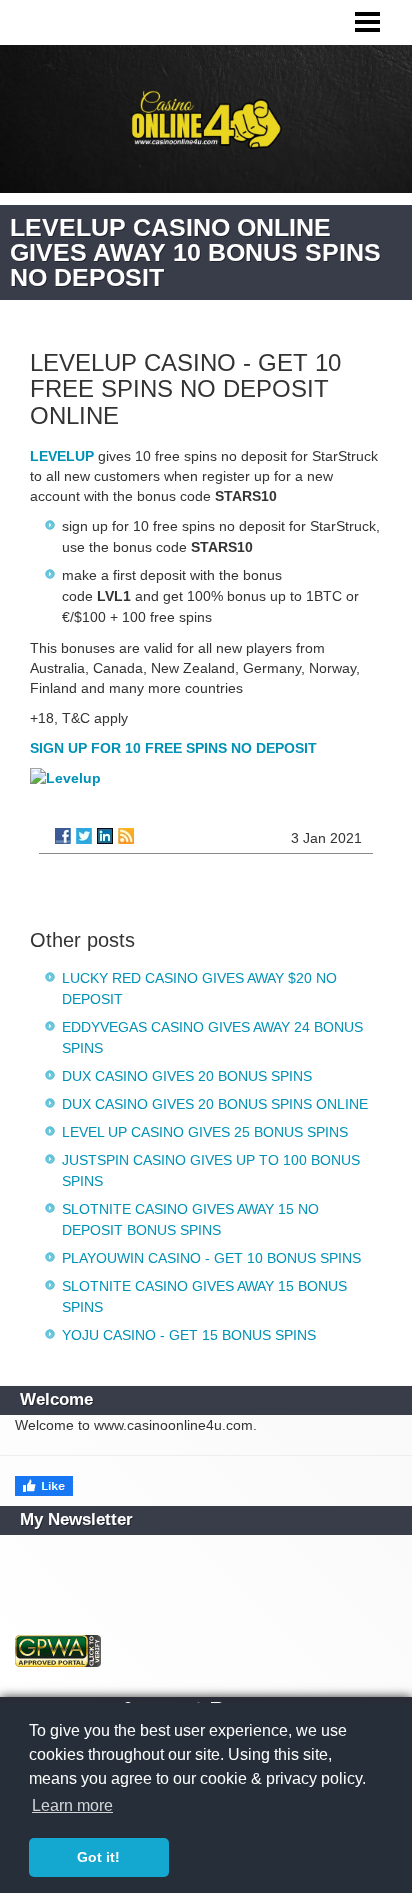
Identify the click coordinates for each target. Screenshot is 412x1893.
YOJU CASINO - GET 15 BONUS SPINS (189, 1335)
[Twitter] (84, 836)
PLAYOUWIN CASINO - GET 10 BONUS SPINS (211, 1258)
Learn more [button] (72, 1805)
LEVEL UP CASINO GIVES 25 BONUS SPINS (205, 1132)
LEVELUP (62, 456)
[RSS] (126, 836)
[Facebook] (63, 836)
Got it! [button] (98, 1857)
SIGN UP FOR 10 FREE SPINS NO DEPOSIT (173, 748)
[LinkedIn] (105, 836)
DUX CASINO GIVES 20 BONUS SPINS (187, 1076)
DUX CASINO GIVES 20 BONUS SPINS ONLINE (215, 1104)
